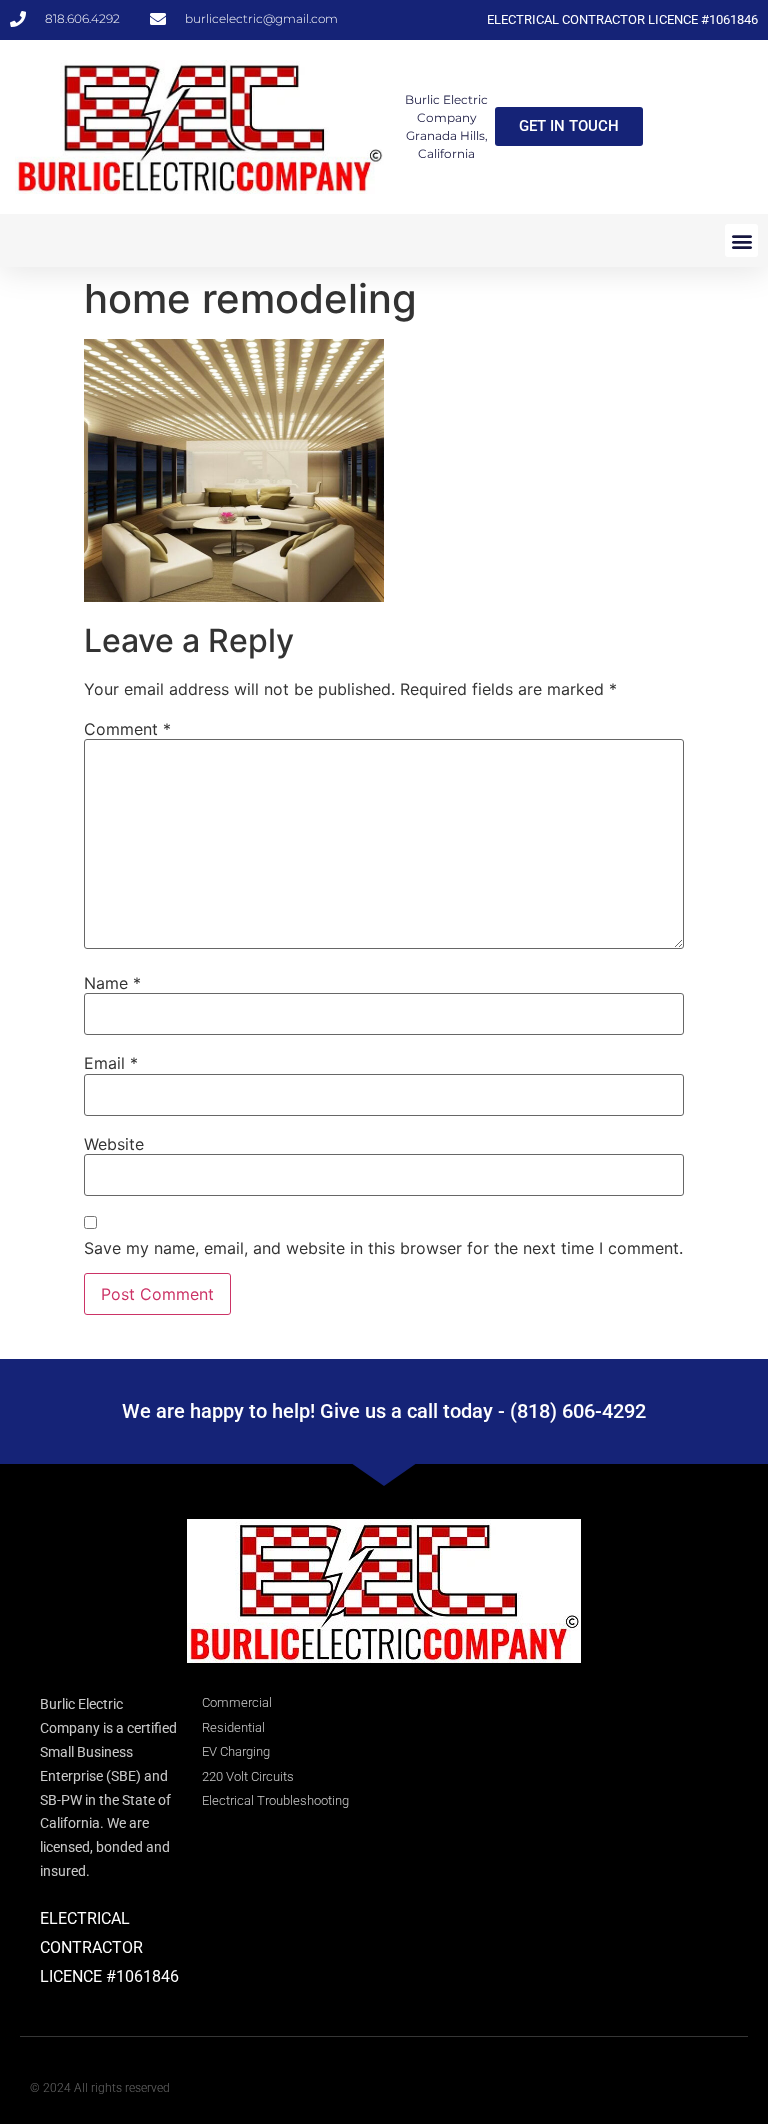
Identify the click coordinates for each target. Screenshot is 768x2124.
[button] (741, 240)
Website (114, 1144)
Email (111, 1063)
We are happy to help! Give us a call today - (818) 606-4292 (384, 1411)
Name (112, 983)
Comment (127, 729)
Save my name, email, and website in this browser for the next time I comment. (383, 1248)
